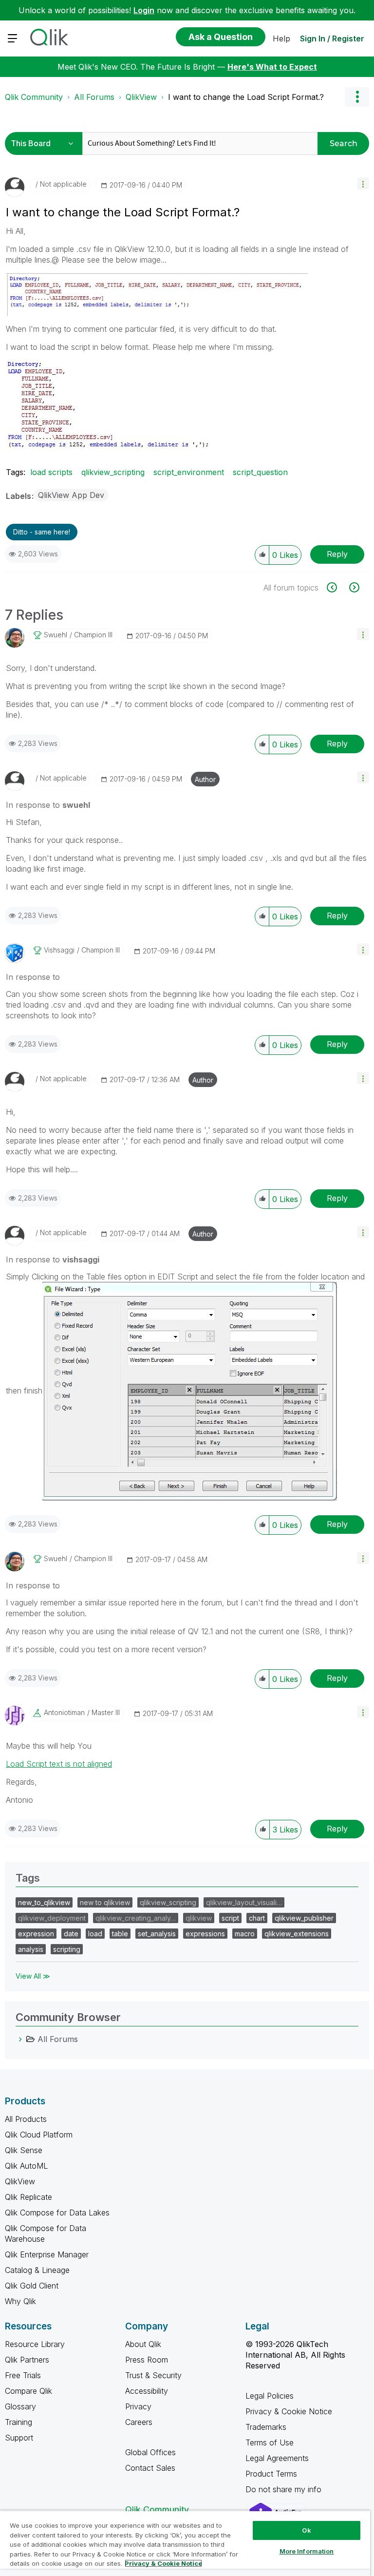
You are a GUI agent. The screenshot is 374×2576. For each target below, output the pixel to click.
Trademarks (266, 2427)
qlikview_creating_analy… (136, 1918)
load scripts (51, 472)
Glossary (20, 2406)
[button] (363, 183)
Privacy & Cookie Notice (289, 2411)
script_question (260, 472)
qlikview (199, 1918)
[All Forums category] (20, 2039)
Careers (139, 2422)
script (230, 1918)
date (71, 1934)
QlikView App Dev (71, 495)
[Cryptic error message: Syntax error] (337, 587)
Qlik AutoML (26, 2166)
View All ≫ (33, 1976)
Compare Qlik (28, 2391)
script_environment (189, 472)
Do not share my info (285, 2489)
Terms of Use (270, 2442)
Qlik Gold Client (32, 2286)
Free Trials (23, 2375)
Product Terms (271, 2474)
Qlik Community (34, 97)
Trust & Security (153, 2375)
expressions (205, 1934)
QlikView (141, 97)
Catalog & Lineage (37, 2270)
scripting (67, 1949)
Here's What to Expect (272, 67)
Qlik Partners (27, 2360)
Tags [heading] (28, 1878)
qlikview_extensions (297, 1934)
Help (281, 38)
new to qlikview (105, 1902)
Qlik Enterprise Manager (47, 2254)
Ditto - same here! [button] (42, 532)
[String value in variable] (353, 587)
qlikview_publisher (304, 1918)
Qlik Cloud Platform (39, 2135)
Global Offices (150, 2452)
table (120, 1934)
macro (245, 1934)
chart (257, 1918)
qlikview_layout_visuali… (244, 1902)
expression (36, 1934)
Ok (306, 2530)
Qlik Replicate (28, 2197)
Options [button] (357, 97)
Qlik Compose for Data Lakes (57, 2213)
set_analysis (157, 1934)
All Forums (94, 97)
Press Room (147, 2360)
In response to (48, 805)
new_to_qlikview (44, 1902)
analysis (31, 1949)
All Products (26, 2119)
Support (19, 2438)
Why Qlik (20, 2301)
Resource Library (35, 2344)
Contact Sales (150, 2468)
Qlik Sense (24, 2150)
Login (144, 10)
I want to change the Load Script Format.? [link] (246, 97)
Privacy (138, 2406)
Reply (337, 554)
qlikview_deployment (52, 1918)
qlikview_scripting (113, 472)
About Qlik (143, 2344)
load (95, 1934)
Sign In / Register (332, 38)
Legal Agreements (277, 2458)
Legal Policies (270, 2396)
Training (19, 2422)
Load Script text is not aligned (59, 1764)
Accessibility (147, 2391)
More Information (307, 2551)
